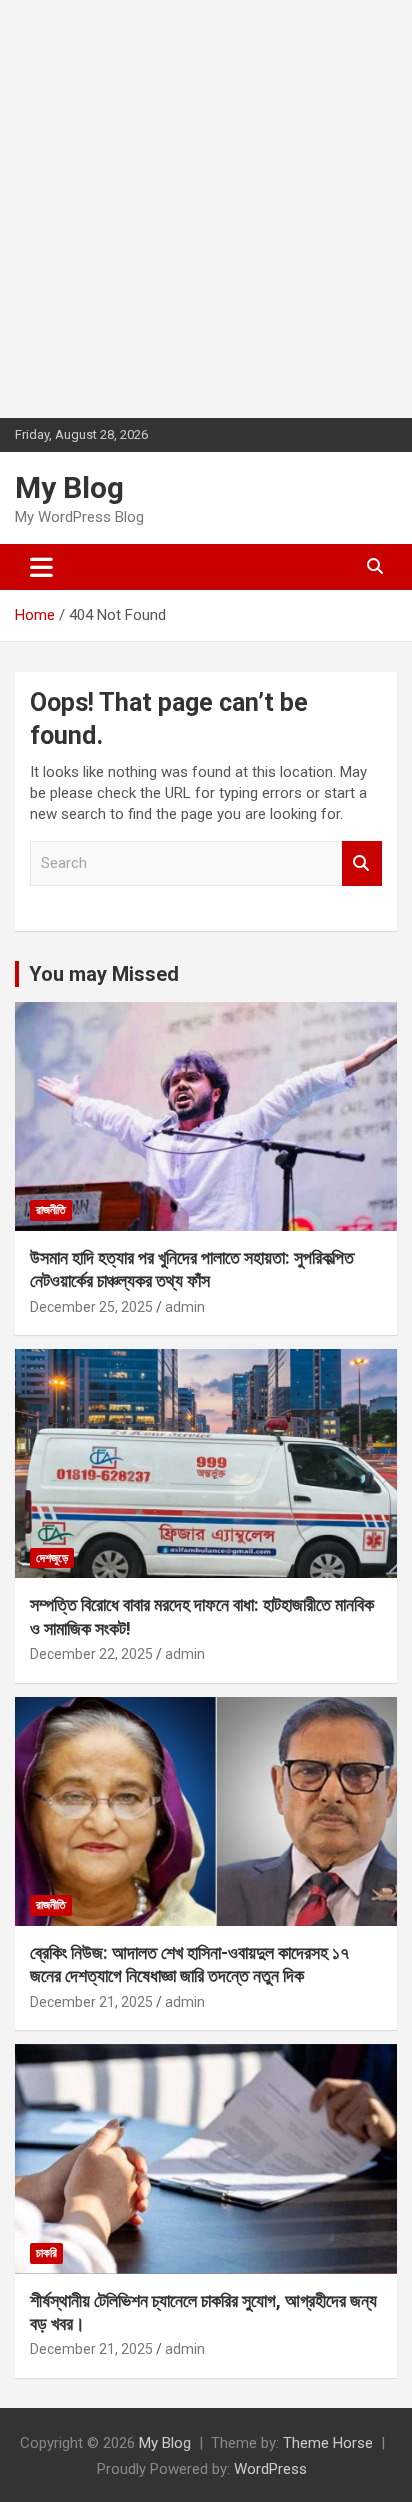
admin (185, 1307)
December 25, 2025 (91, 1307)
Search (362, 863)
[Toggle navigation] (41, 567)
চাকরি (46, 2253)
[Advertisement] (206, 206)
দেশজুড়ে (52, 1558)
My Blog (69, 487)
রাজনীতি (51, 1210)
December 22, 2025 (91, 1654)
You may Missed (104, 974)
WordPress (270, 2469)
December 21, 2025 (91, 2002)
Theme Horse (328, 2443)
